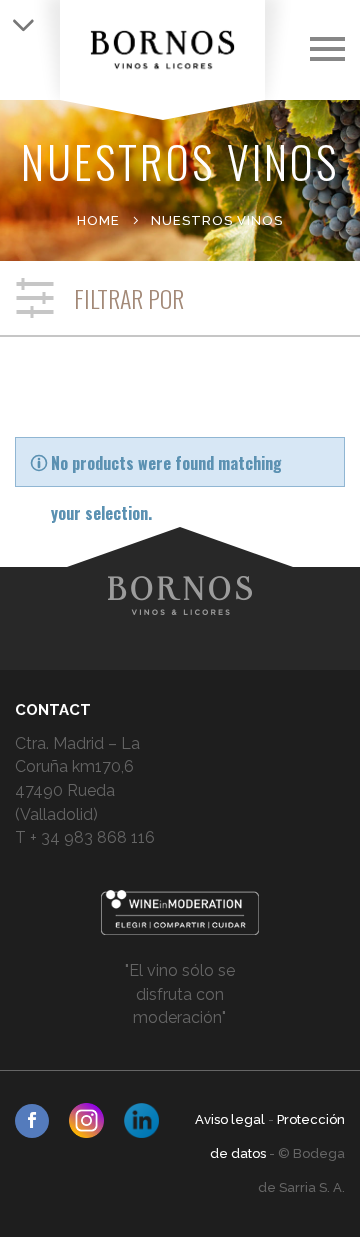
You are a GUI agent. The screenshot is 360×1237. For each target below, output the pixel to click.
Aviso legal (231, 1119)
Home (98, 220)
